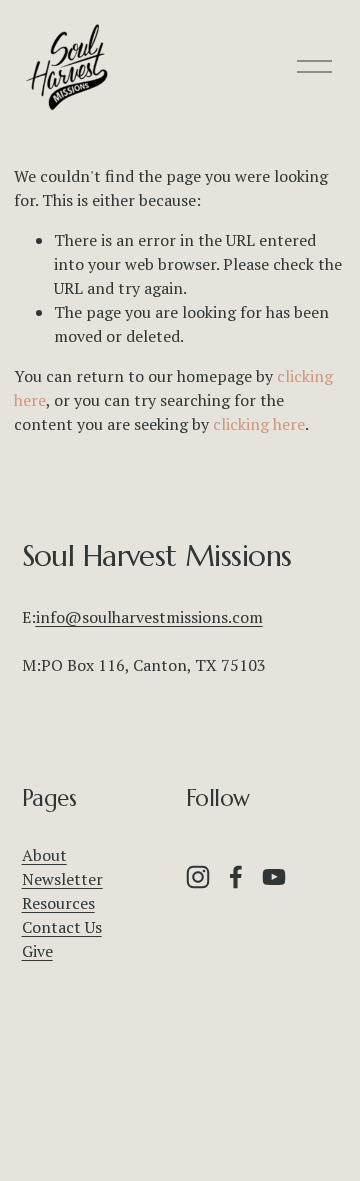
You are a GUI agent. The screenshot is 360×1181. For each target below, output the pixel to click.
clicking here (259, 424)
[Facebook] (236, 877)
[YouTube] (274, 877)
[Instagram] (198, 877)
